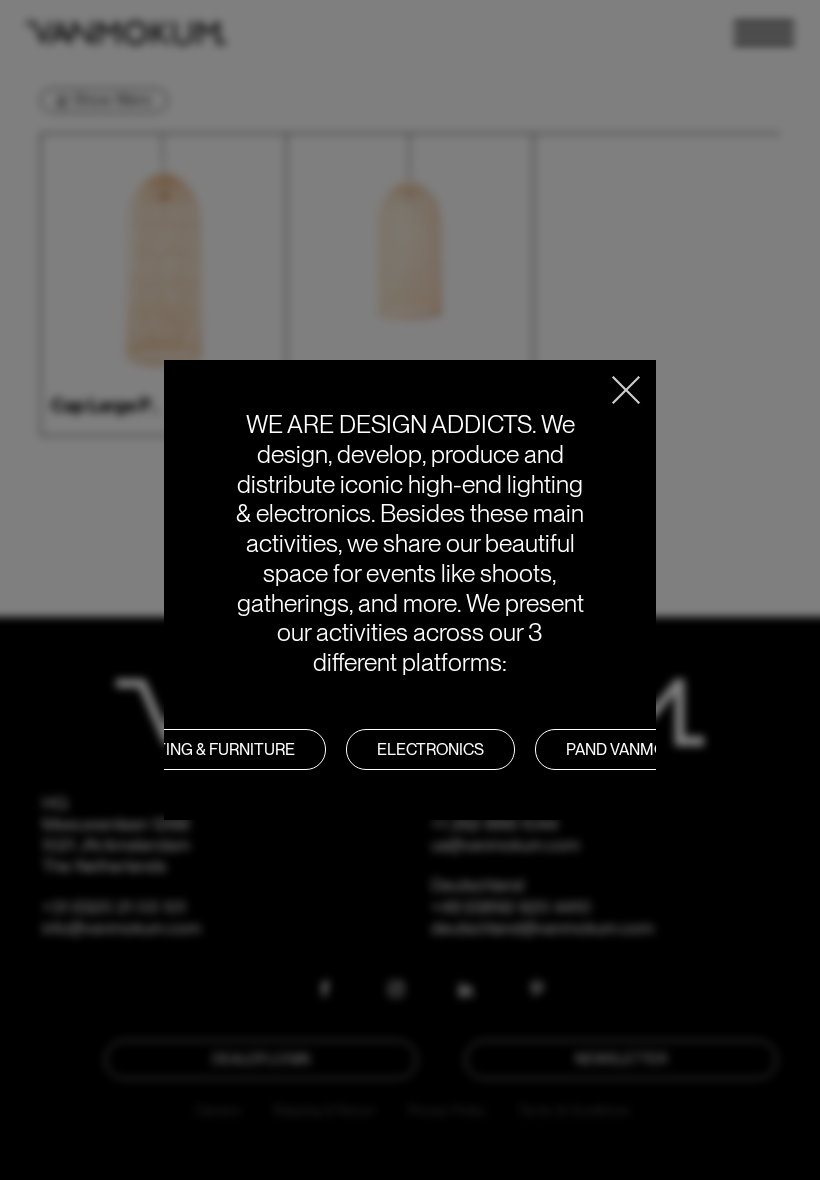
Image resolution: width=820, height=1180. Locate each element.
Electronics (430, 749)
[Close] (626, 390)
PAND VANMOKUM (633, 749)
